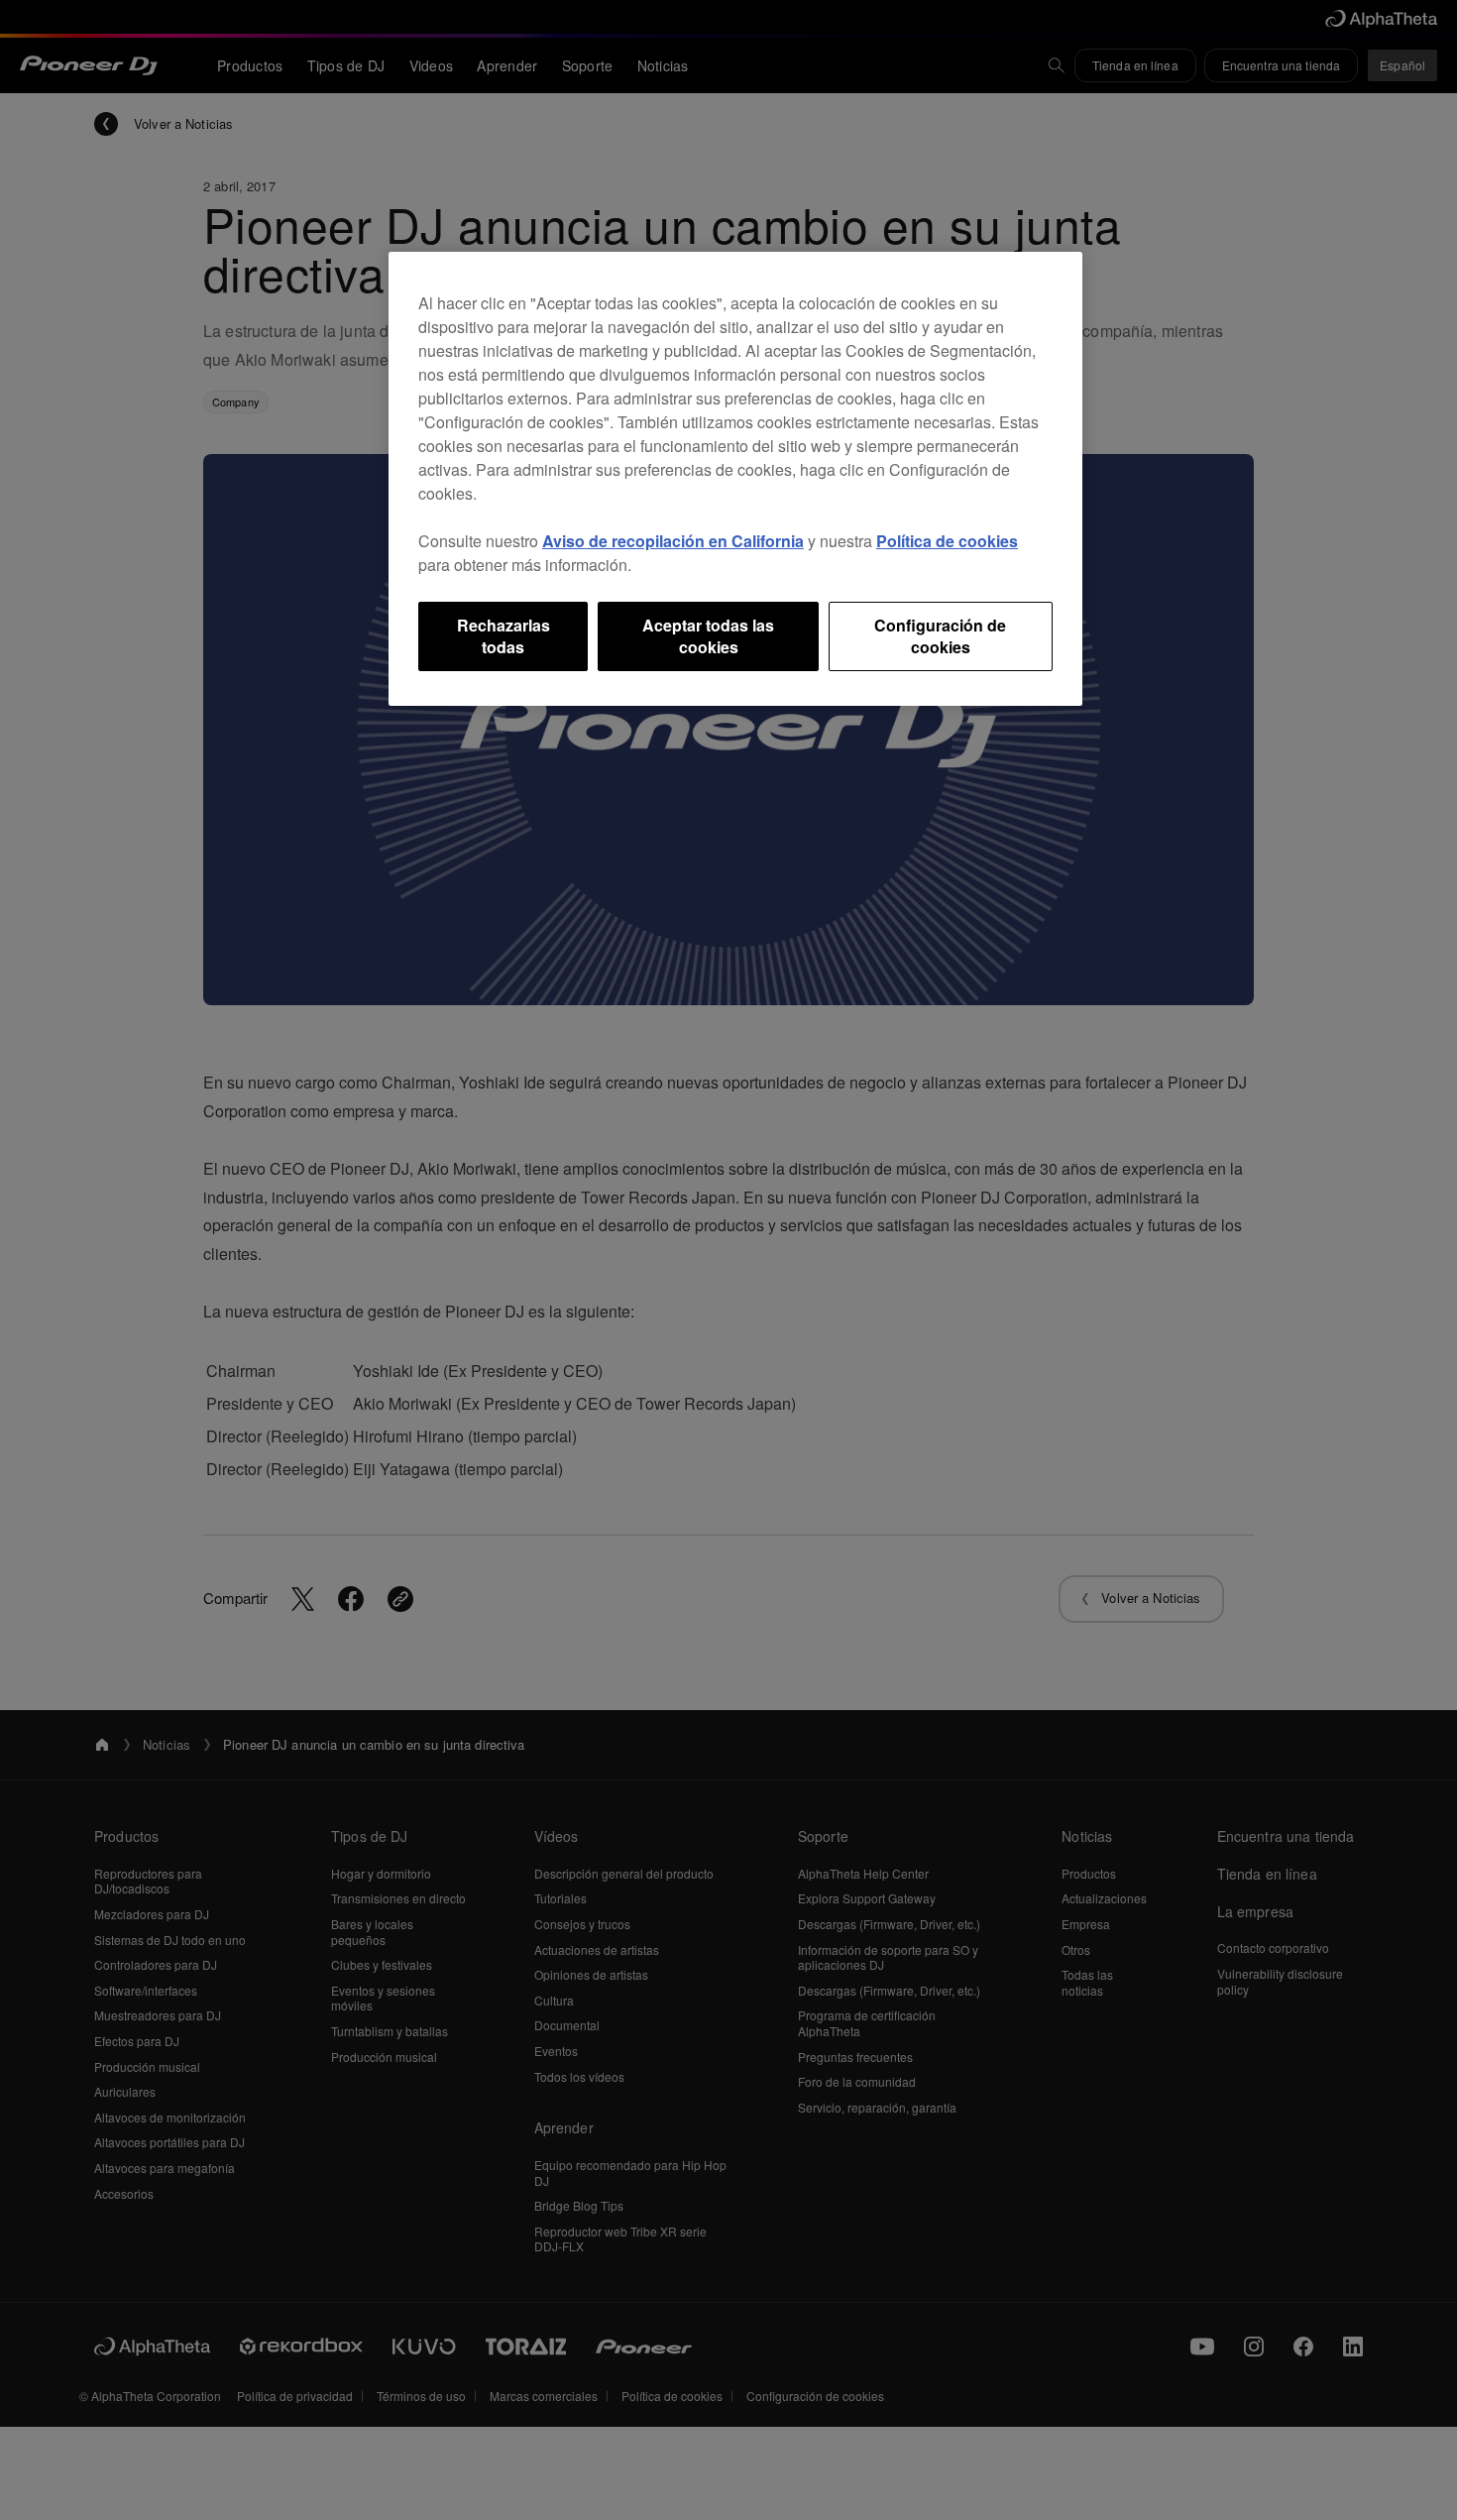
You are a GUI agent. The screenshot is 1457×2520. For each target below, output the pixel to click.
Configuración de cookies (940, 636)
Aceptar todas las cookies (708, 636)
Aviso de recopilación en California (673, 541)
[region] (735, 479)
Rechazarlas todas (504, 636)
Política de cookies (947, 541)
